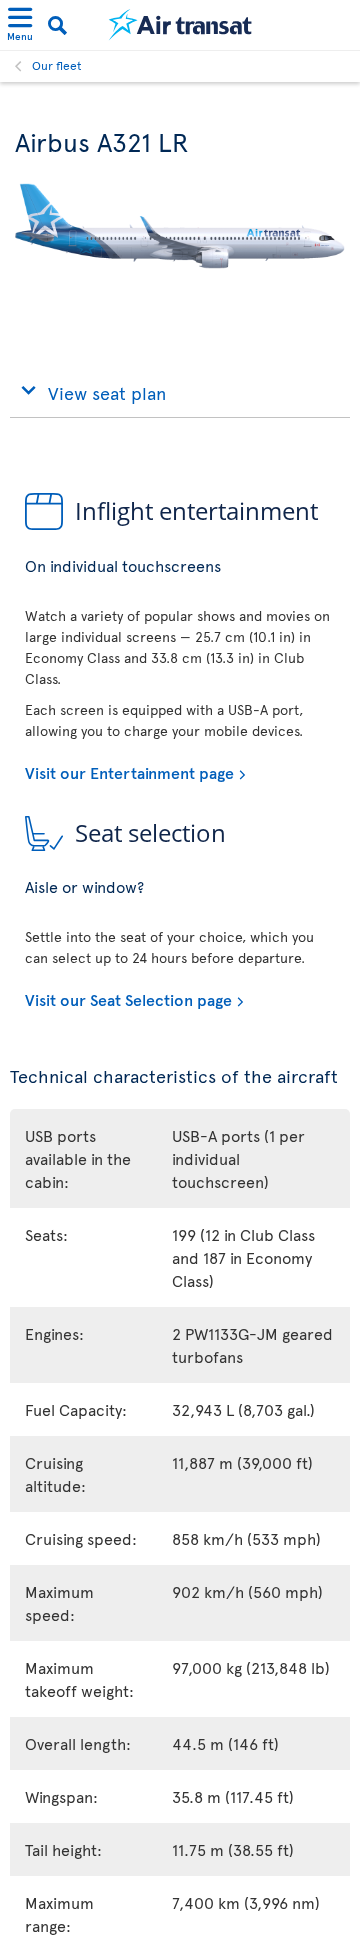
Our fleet (57, 65)
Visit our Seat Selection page (128, 999)
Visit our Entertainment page (129, 772)
